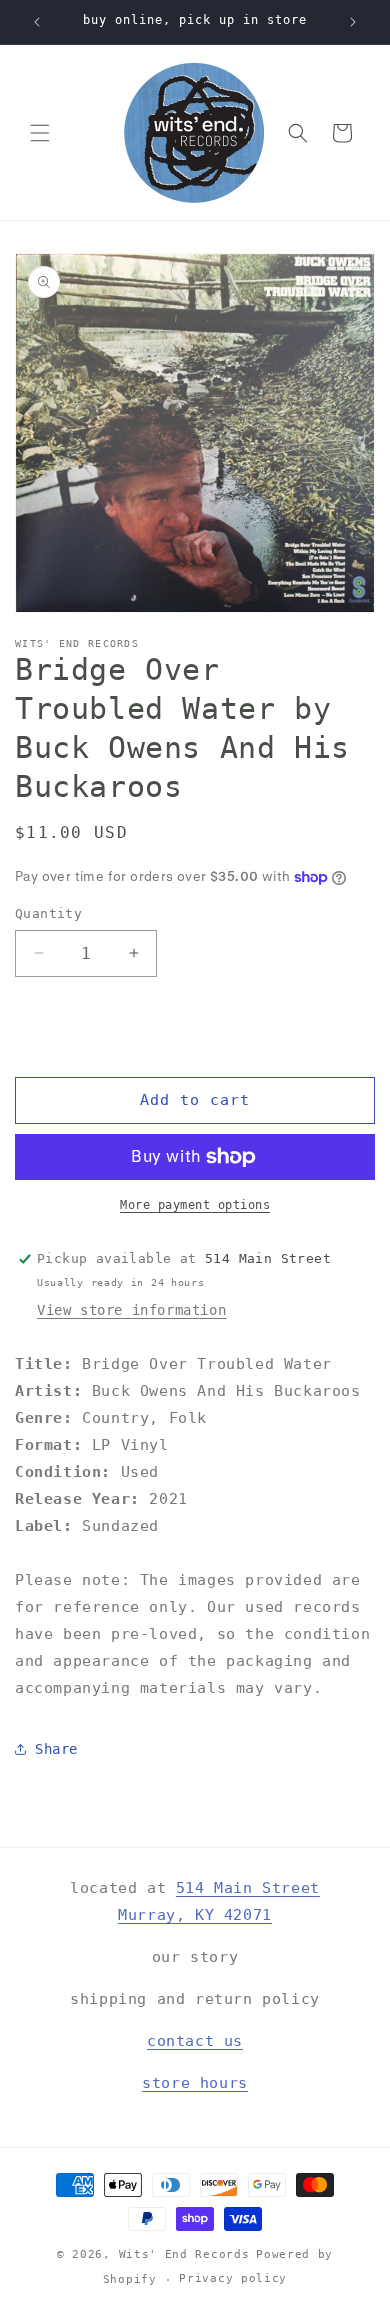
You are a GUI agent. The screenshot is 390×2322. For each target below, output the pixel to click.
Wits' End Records (184, 2254)
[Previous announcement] (37, 22)
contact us (195, 2041)
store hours (195, 2083)
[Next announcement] (353, 22)
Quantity (48, 913)
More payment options (195, 1205)
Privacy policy (233, 2278)
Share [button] (56, 1749)
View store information (131, 1310)
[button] (40, 133)
